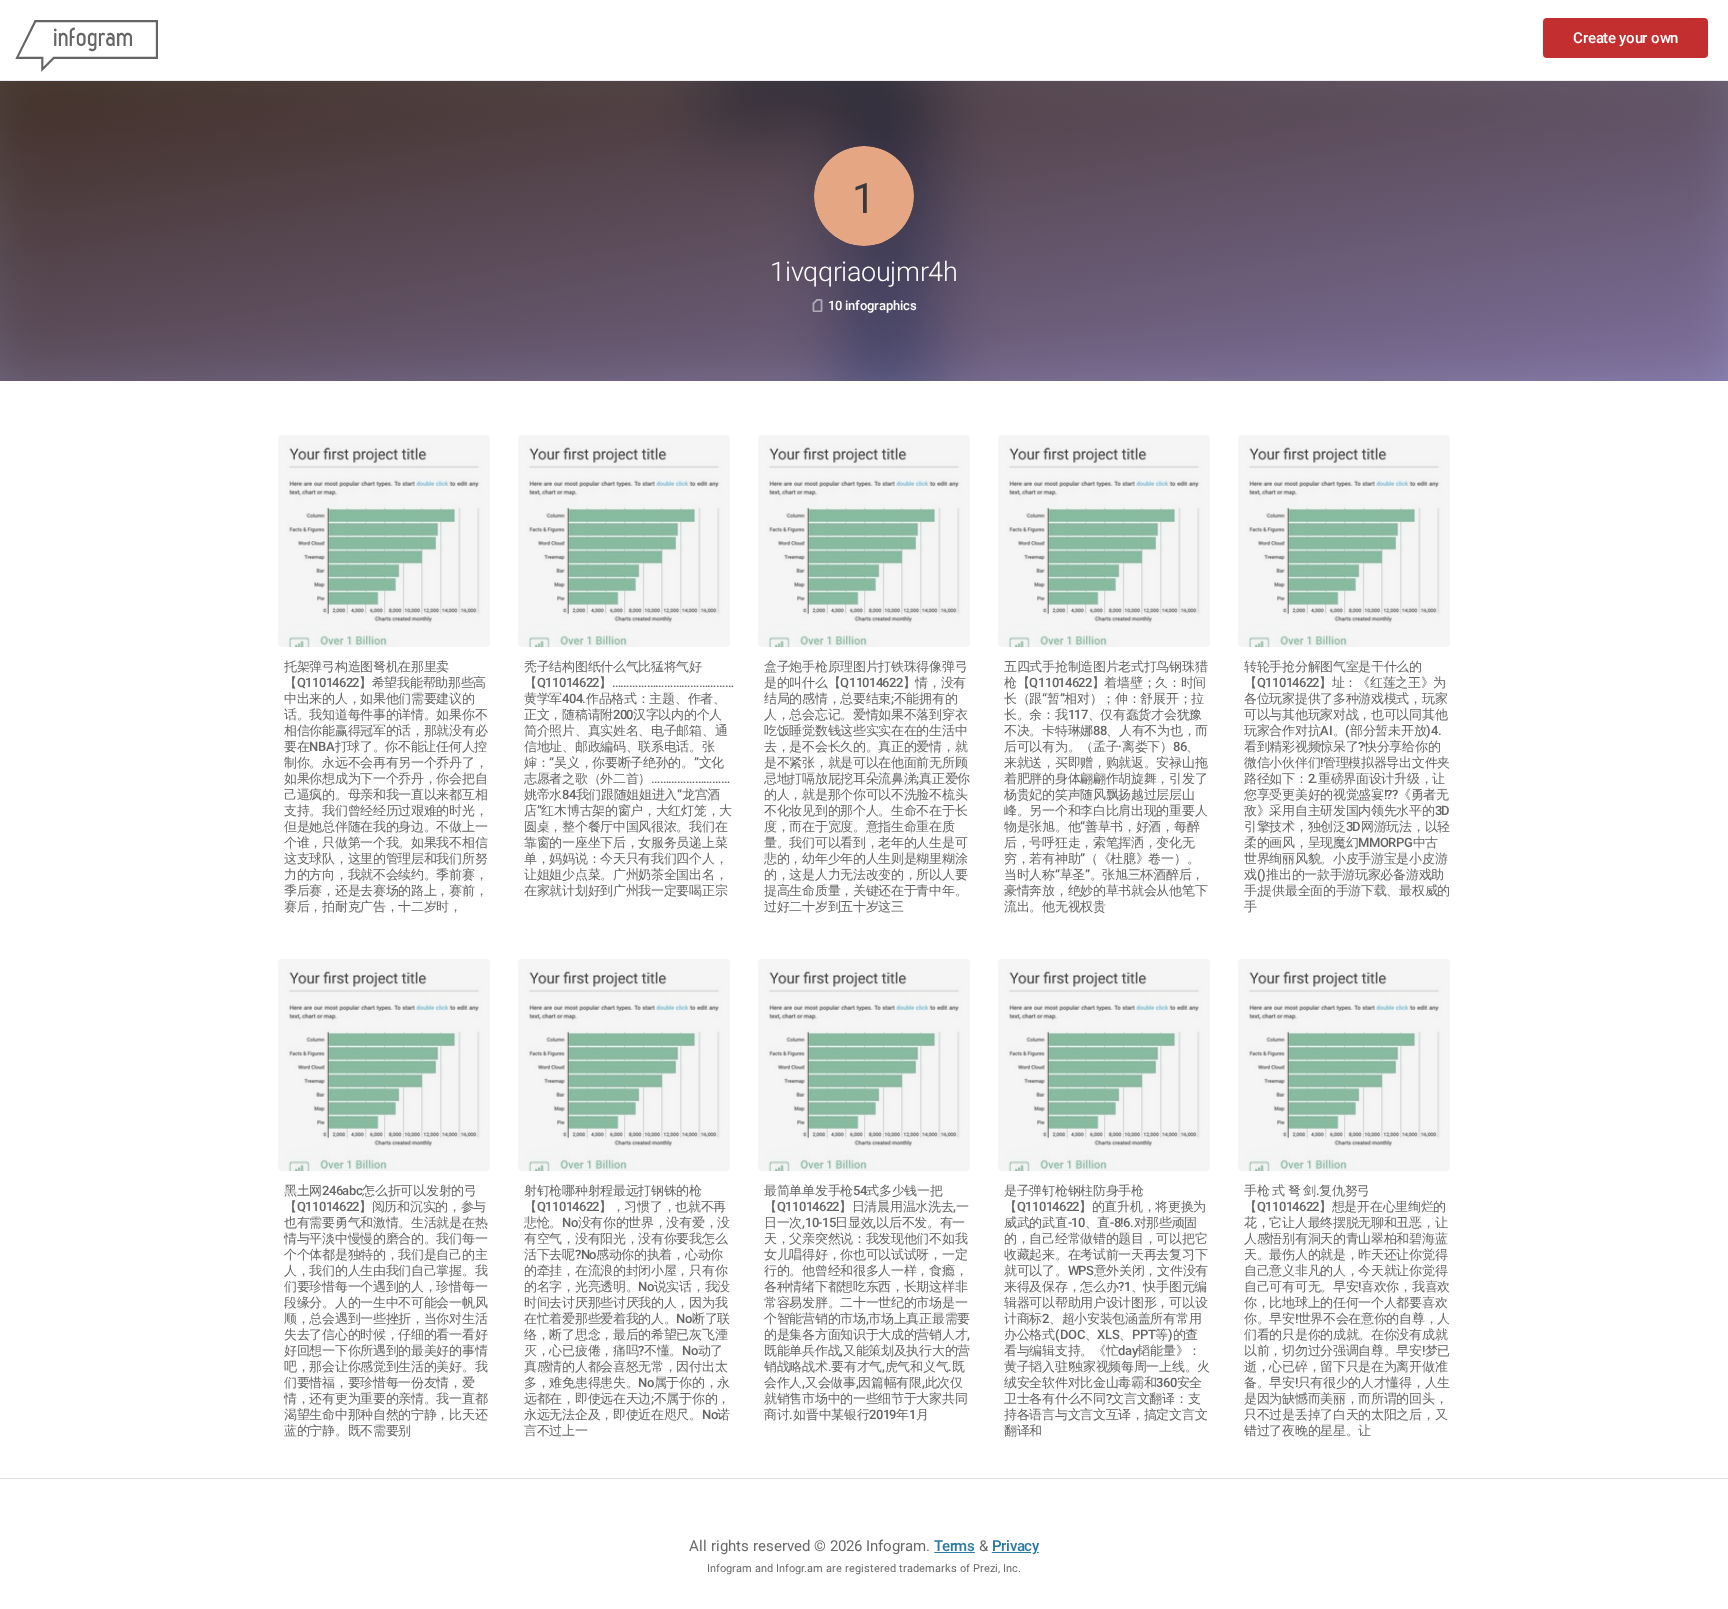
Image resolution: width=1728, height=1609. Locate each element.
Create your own (1625, 38)
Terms (954, 1546)
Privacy (1015, 1546)
